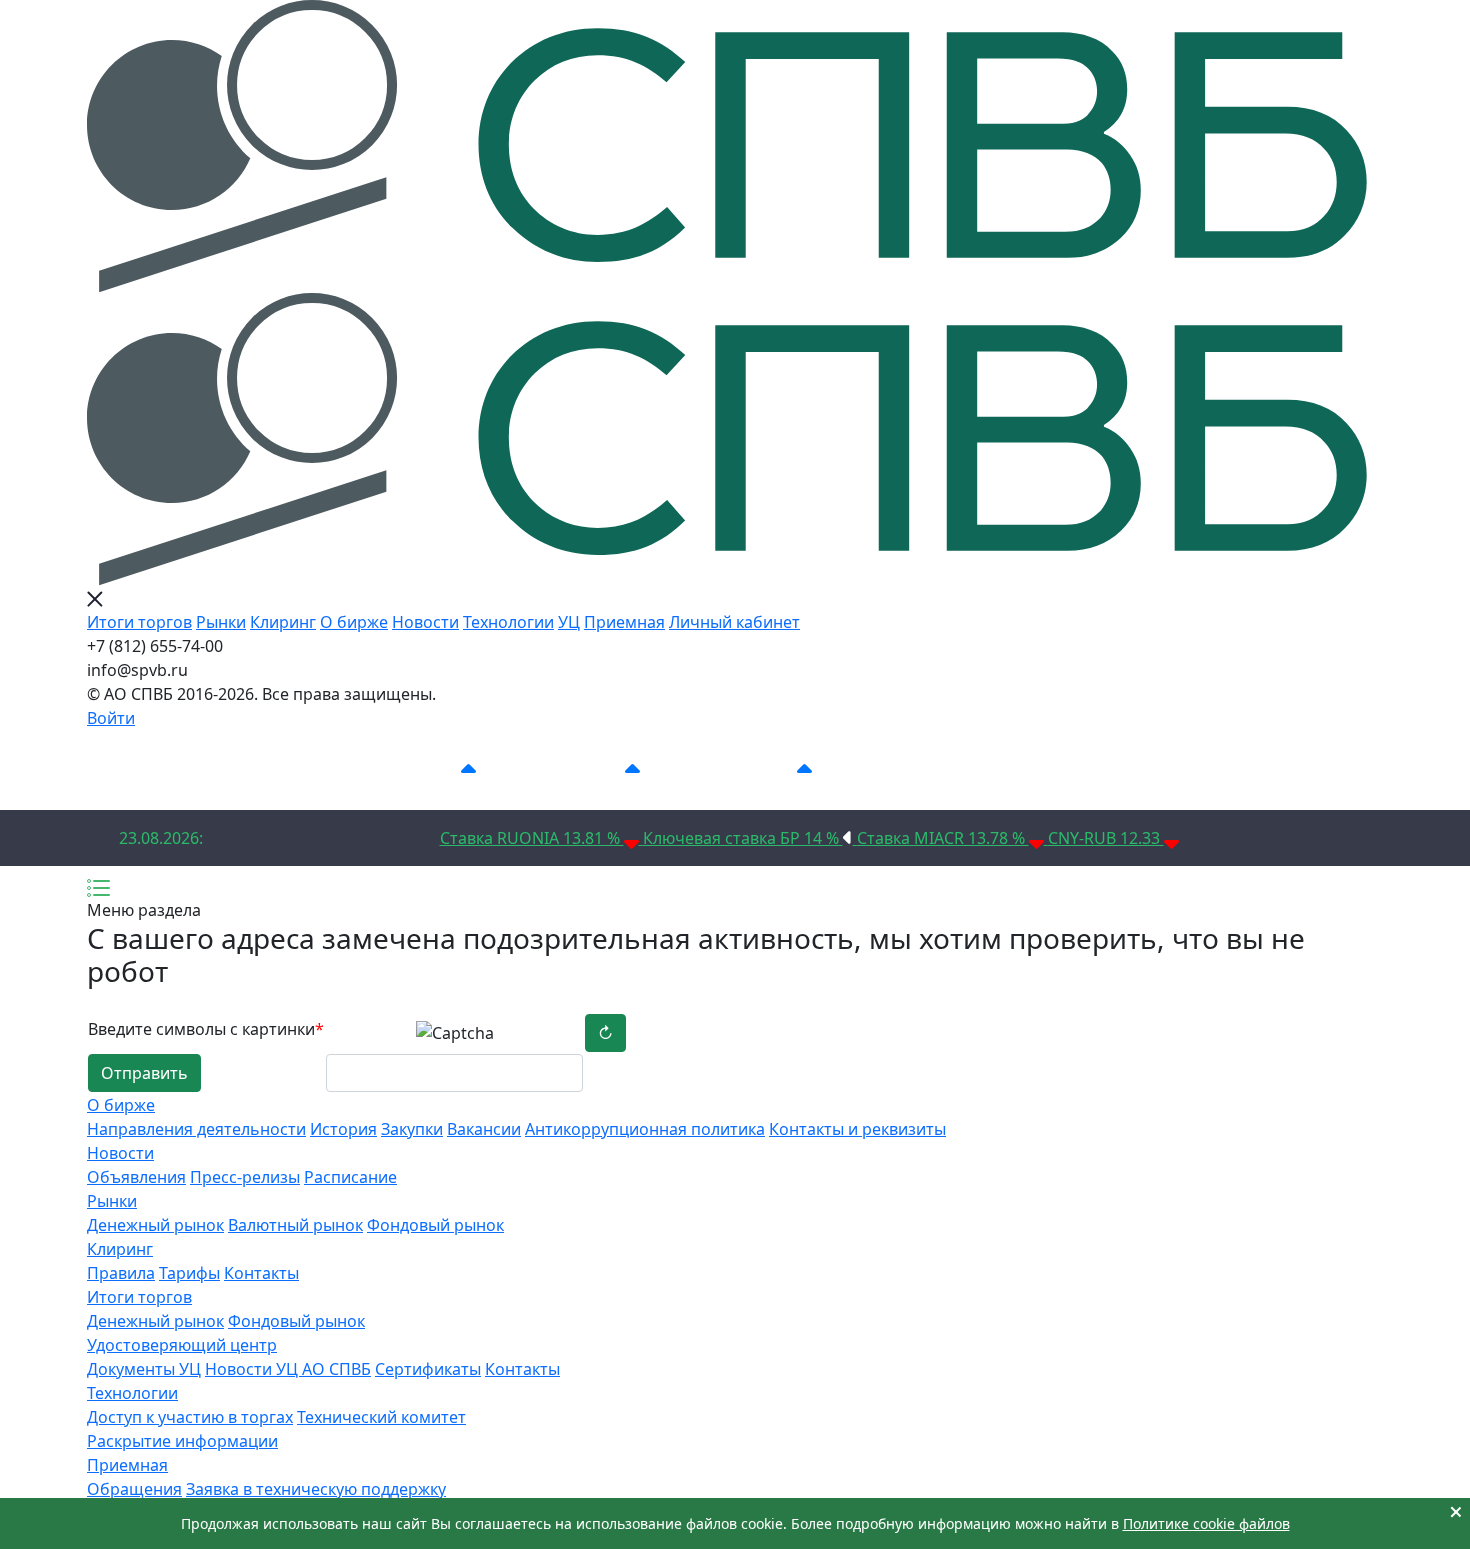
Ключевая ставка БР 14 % (743, 838)
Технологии (508, 622)
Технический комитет (381, 1417)
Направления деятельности (196, 1129)
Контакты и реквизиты (857, 1129)
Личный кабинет (734, 622)
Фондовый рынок (435, 1225)
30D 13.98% (923, 770)
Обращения (134, 1489)
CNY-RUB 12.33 (1106, 838)
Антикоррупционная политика (645, 1129)
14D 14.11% (750, 770)
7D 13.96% (583, 770)
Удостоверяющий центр (182, 1345)
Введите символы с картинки (206, 1029)
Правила (121, 1273)
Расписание (350, 1177)
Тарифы (189, 1273)
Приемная (624, 622)
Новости (425, 622)
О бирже (354, 622)
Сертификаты (428, 1369)
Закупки (412, 1129)
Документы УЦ (144, 1369)
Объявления (136, 1177)
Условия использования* (1138, 770)
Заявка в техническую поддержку (316, 1489)
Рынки (221, 622)
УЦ (569, 622)
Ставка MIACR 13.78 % (943, 838)
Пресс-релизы (245, 1177)
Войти (111, 718)
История (343, 1129)
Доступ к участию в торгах (190, 1417)
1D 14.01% (419, 770)
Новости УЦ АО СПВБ (288, 1369)
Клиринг (283, 622)
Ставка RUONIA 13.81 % (532, 838)
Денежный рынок (155, 1225)
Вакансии (484, 1129)
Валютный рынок (295, 1225)
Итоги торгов (139, 622)
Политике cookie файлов (1206, 1523)
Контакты (261, 1273)
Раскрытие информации (182, 1441)
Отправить (144, 1073)
